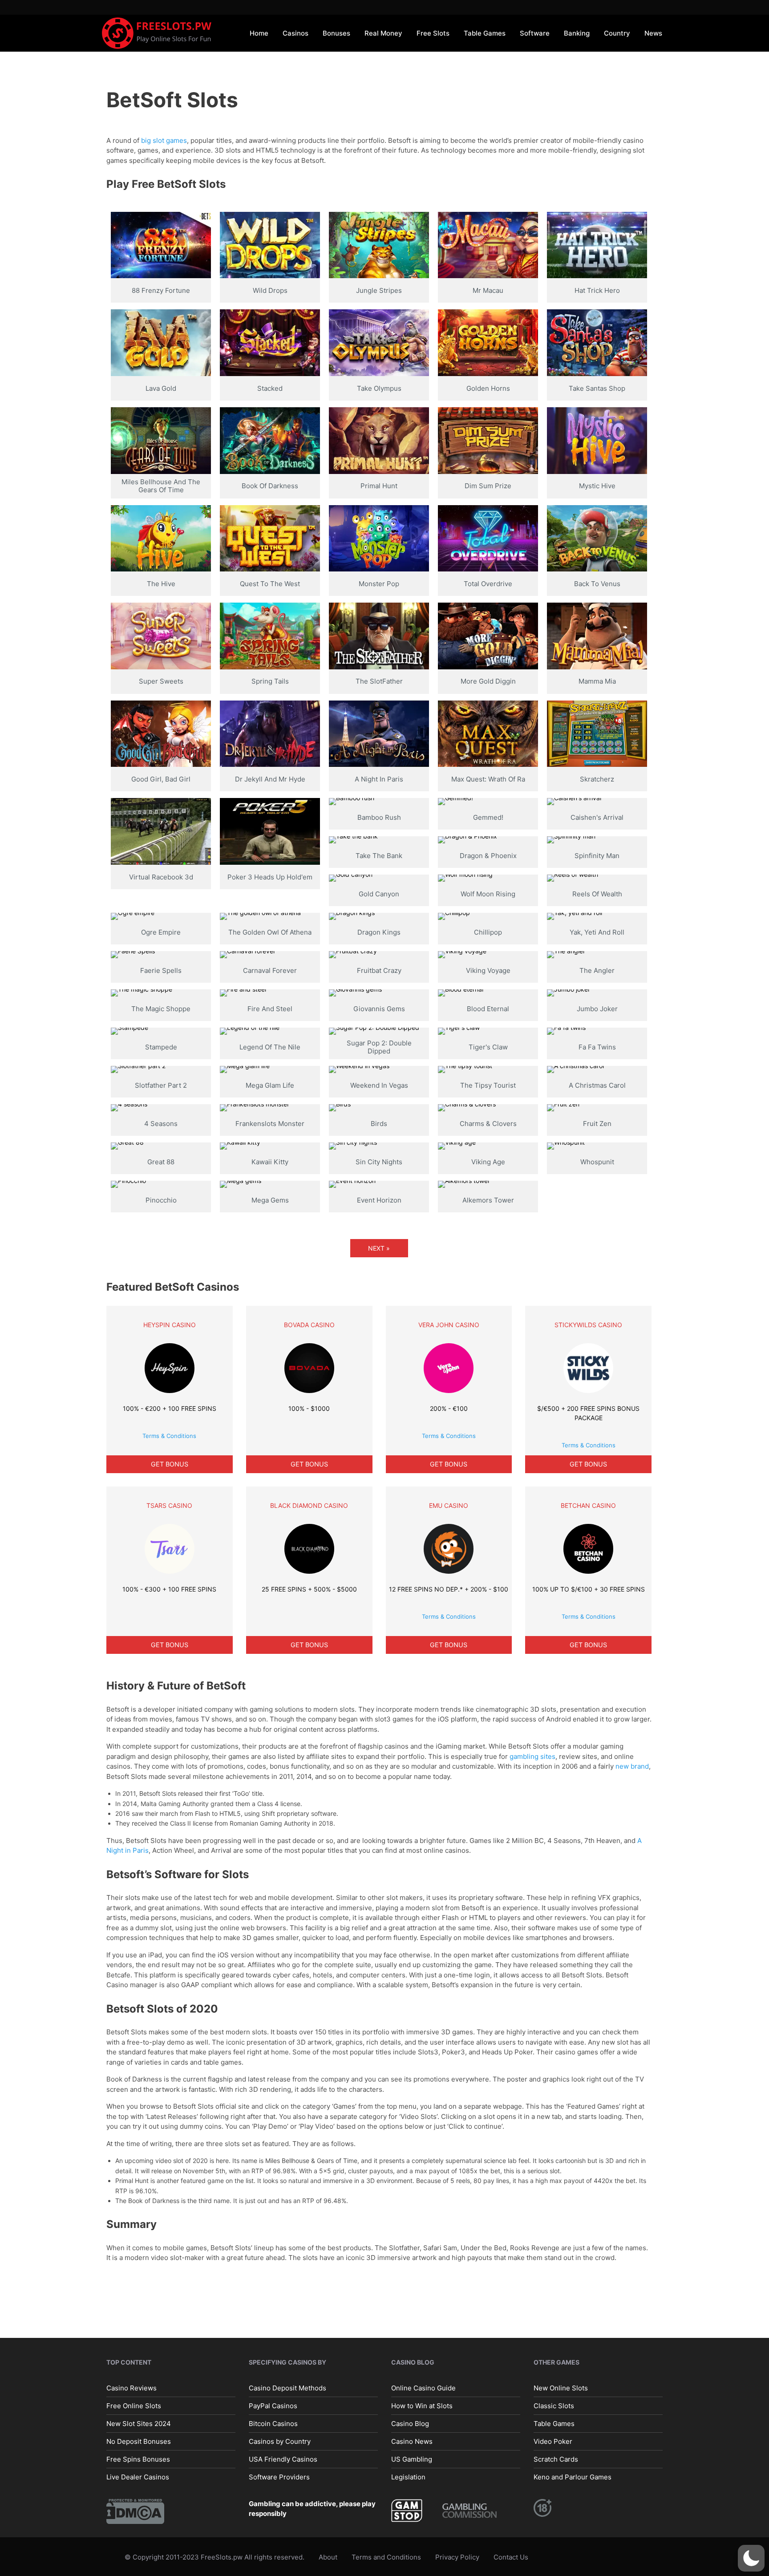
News (653, 33)
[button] (751, 2558)
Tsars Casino (169, 1505)
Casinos (295, 33)
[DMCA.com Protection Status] (135, 2511)
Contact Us (511, 2557)
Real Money (383, 33)
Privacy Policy (457, 2557)
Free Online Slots (134, 2406)
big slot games (164, 140)
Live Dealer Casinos (138, 2477)
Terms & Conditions (169, 1436)
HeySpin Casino (170, 1325)
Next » (379, 1248)
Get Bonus (170, 1464)
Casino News (412, 2441)
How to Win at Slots (422, 2406)
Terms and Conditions (386, 2557)
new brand (632, 1766)
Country (617, 33)
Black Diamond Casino (309, 1505)
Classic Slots (554, 2406)
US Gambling (412, 2459)
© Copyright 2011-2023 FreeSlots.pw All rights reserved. (215, 2557)
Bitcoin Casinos (273, 2424)
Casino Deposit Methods (287, 2388)
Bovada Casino (309, 1325)
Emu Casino (449, 1505)
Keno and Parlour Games (573, 2477)
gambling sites (532, 1756)
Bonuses (336, 33)
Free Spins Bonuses (138, 2459)
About (328, 2557)
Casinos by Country (280, 2441)
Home (259, 33)
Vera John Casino (449, 1325)
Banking (577, 33)
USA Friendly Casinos (283, 2459)
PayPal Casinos (273, 2406)
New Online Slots (561, 2388)
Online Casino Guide (423, 2388)
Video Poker (553, 2441)
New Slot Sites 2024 (139, 2424)
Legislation (408, 2477)
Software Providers (279, 2477)
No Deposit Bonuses (139, 2441)
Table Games (485, 33)
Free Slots (433, 33)
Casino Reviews (132, 2388)
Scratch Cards (556, 2459)
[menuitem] (259, 33)
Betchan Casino (588, 1505)
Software (535, 33)
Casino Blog (410, 2424)
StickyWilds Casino (588, 1325)
